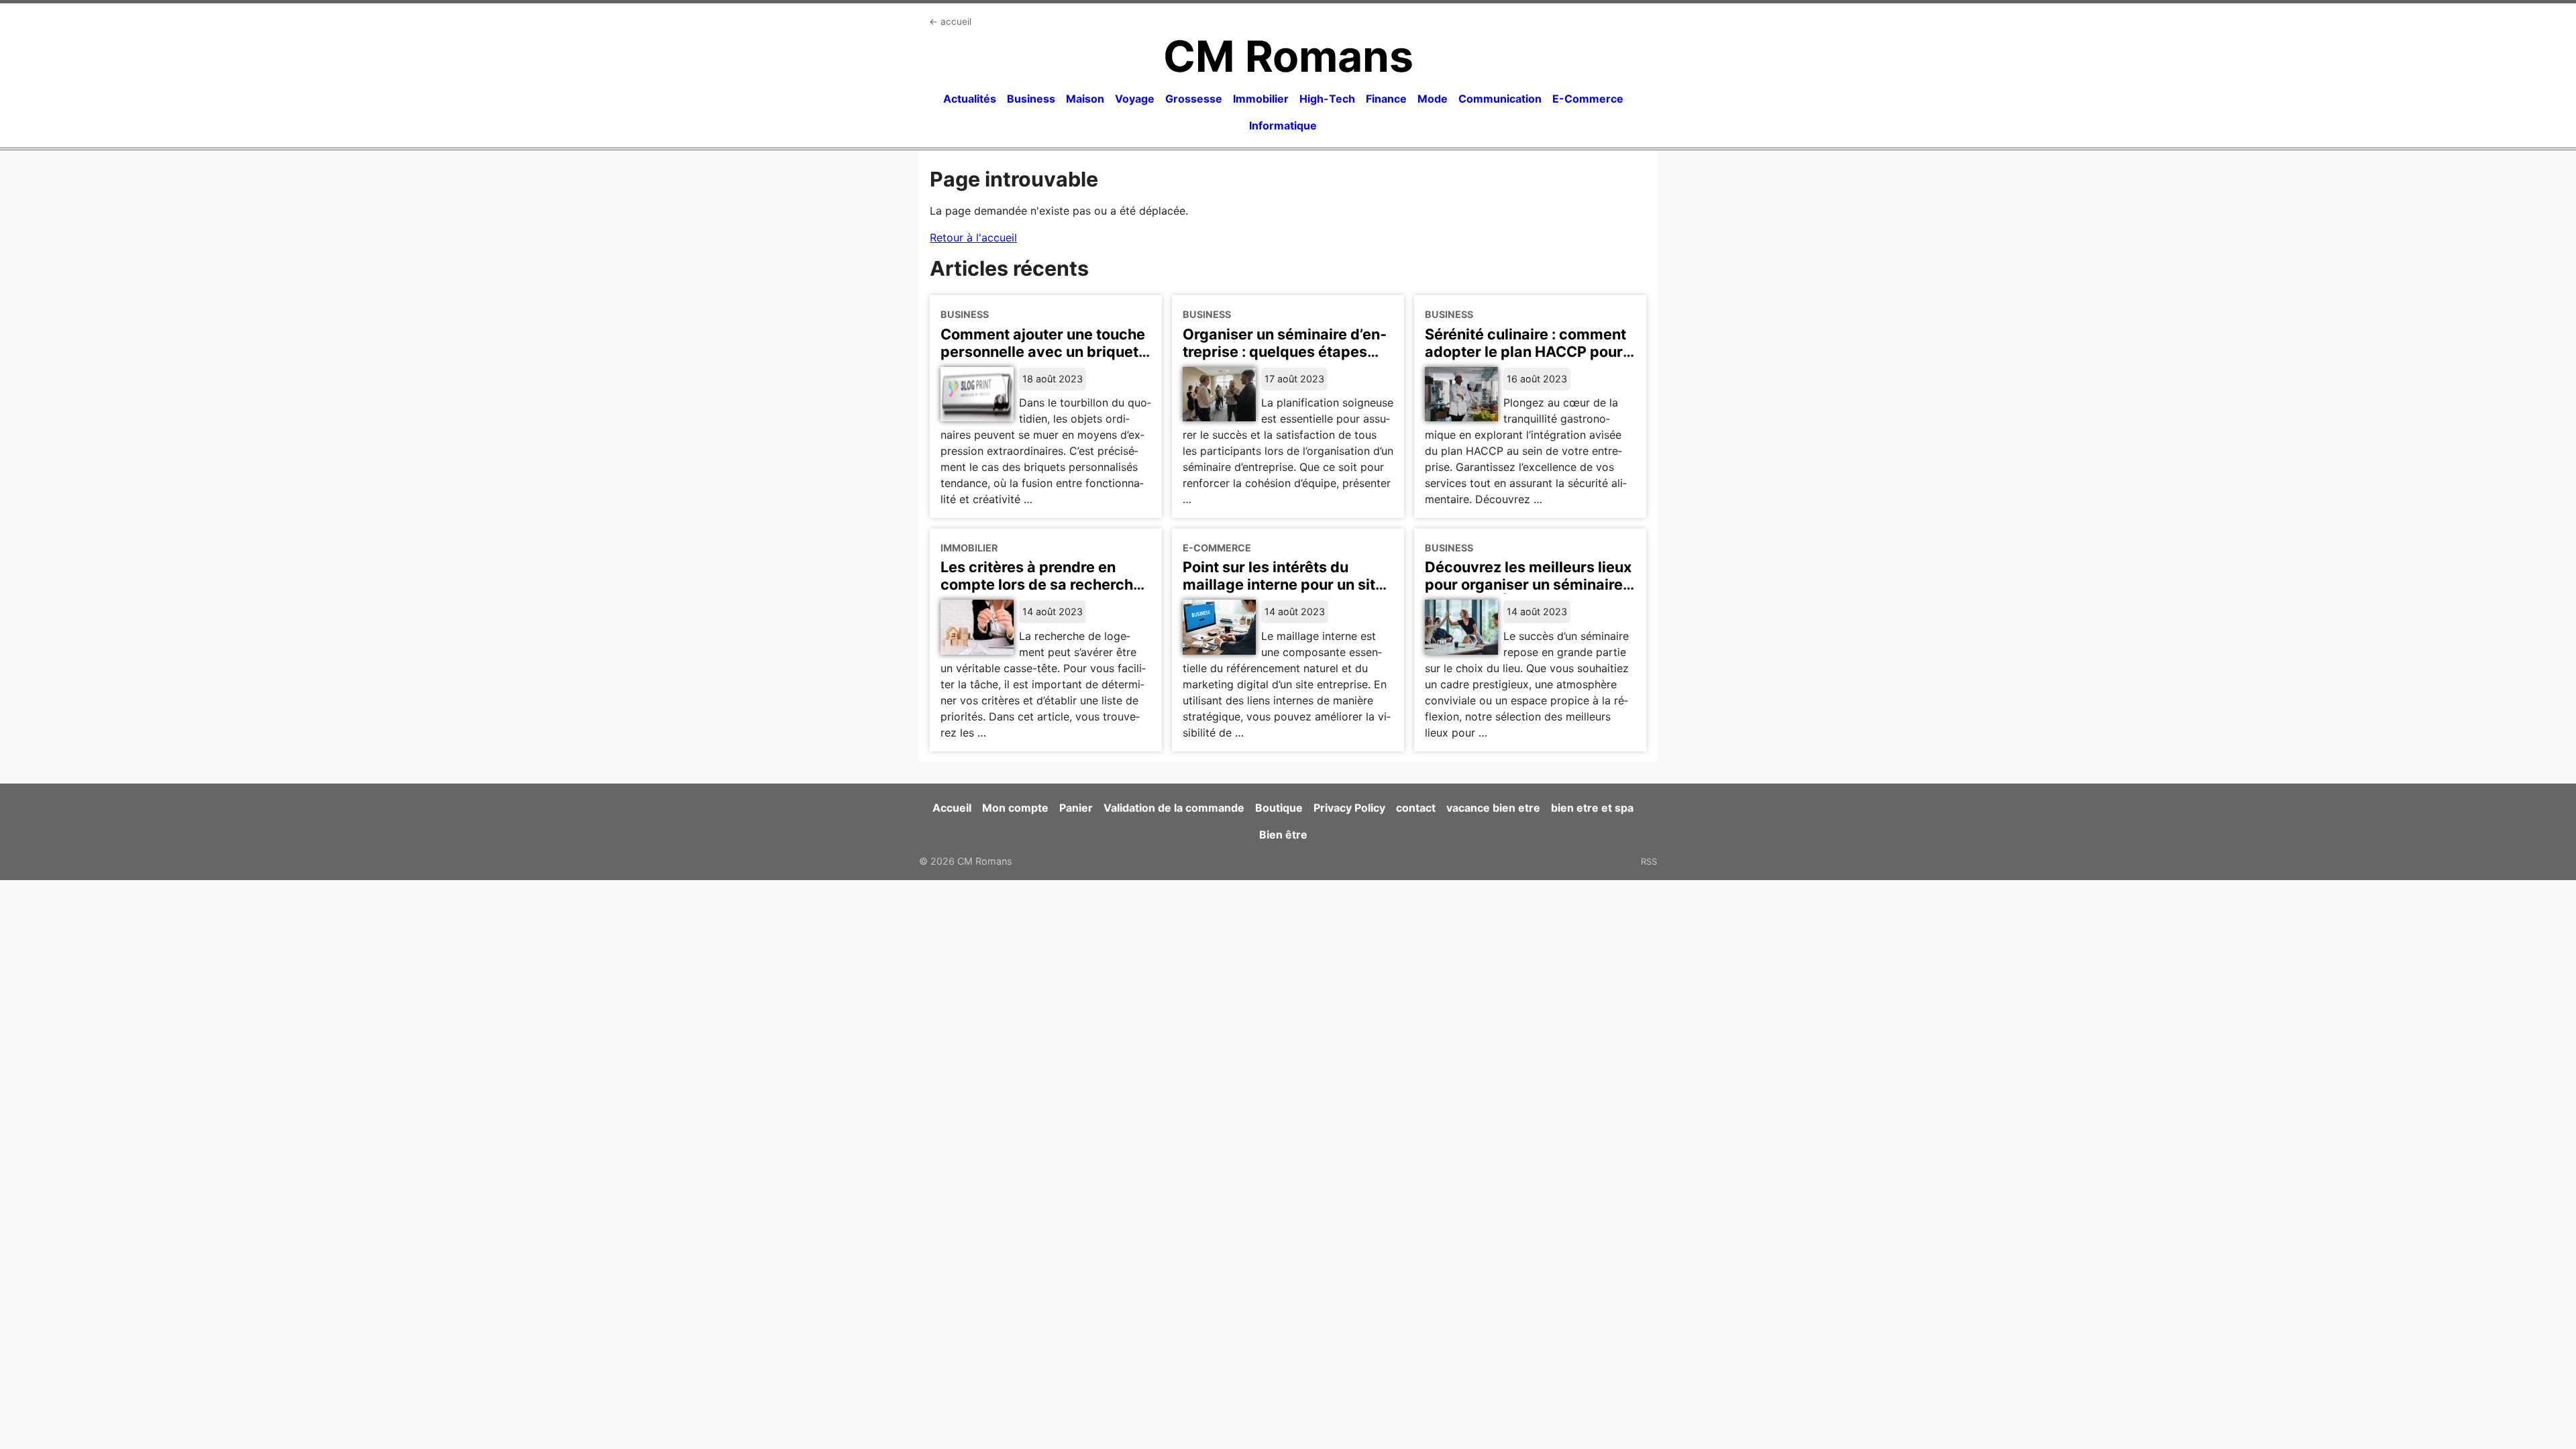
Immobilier (1261, 99)
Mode (1433, 99)
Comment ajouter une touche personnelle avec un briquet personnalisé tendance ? (1043, 352)
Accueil (952, 808)
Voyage (1135, 99)
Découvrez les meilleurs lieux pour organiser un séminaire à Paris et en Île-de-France (1530, 584)
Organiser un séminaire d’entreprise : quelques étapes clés (1285, 352)
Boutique (1279, 808)
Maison (1085, 99)
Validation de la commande (1174, 808)
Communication (1500, 99)
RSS (1649, 861)
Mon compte (1015, 808)
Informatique (1283, 125)
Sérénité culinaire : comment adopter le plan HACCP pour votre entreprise (1525, 352)
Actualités (970, 99)
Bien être (1283, 835)
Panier (1076, 808)
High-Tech (1327, 99)
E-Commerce (1588, 99)
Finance (1386, 99)
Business (1031, 99)
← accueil (950, 21)
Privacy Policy (1349, 808)
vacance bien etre (1493, 808)
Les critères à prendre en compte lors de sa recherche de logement (1041, 584)
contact (1416, 808)
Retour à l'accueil (973, 237)
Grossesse (1194, 99)
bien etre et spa (1592, 808)
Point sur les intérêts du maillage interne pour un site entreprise (1283, 584)
